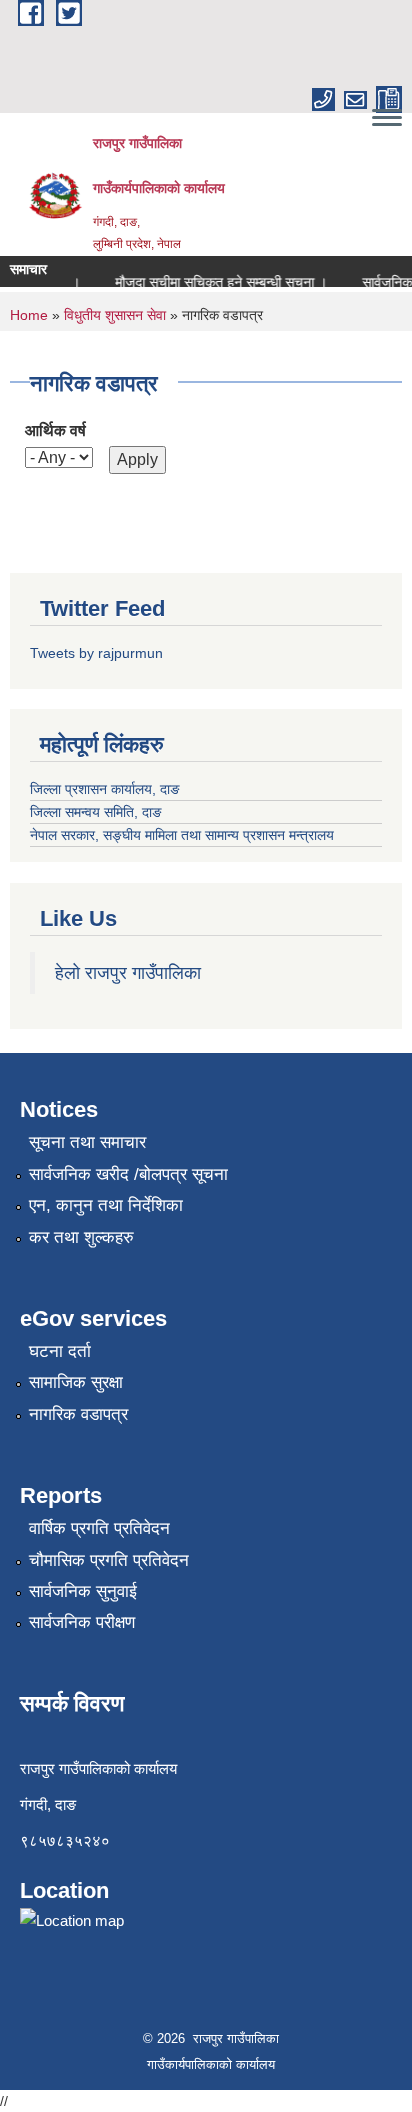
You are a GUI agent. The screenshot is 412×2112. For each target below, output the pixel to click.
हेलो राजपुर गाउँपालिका (128, 973)
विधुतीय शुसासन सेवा (115, 315)
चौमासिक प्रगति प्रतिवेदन (109, 1560)
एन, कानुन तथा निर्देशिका (106, 1205)
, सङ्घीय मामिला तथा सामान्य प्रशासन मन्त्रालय (214, 835)
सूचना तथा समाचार (87, 1142)
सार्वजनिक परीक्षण (82, 1622)
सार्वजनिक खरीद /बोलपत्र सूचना (128, 1174)
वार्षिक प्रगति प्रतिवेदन (99, 1528)
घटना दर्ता (60, 1351)
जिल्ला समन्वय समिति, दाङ (96, 812)
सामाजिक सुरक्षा (76, 1382)
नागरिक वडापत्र (78, 1414)
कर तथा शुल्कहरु (81, 1237)
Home (29, 315)
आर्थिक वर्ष (55, 430)
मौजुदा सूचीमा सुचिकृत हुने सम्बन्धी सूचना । (216, 282)
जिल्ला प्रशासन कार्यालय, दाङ (105, 789)
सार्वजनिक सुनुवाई (83, 1591)
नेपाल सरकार (62, 835)
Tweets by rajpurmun (96, 653)
